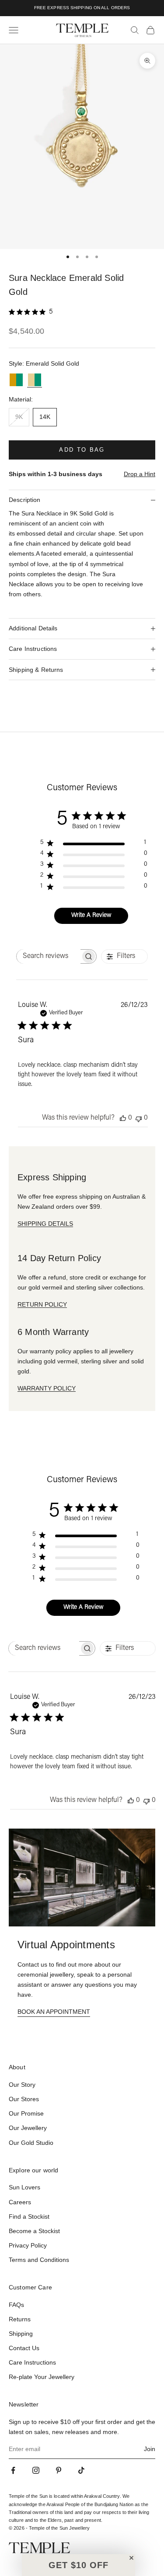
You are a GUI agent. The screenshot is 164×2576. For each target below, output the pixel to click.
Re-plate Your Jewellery (42, 2377)
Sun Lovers (24, 2187)
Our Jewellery (28, 2128)
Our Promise (26, 2113)
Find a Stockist (29, 2216)
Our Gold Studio (31, 2143)
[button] (79, 2565)
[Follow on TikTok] (81, 2470)
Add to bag (82, 450)
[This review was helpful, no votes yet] (123, 1118)
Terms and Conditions (39, 2260)
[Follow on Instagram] (36, 2470)
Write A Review (91, 916)
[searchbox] (49, 956)
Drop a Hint (140, 474)
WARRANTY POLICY (47, 1388)
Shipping (21, 2334)
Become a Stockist (34, 2231)
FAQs (16, 2305)
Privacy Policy (28, 2245)
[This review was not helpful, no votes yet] (139, 1118)
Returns (20, 2319)
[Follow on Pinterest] (59, 2470)
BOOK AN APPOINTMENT (54, 2012)
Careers (20, 2202)
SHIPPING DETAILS (45, 1224)
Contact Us (24, 2348)
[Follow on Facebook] (13, 2470)
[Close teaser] (131, 2558)
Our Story (22, 2085)
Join (150, 2449)
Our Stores (24, 2099)
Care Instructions (32, 2362)
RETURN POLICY (42, 1304)
